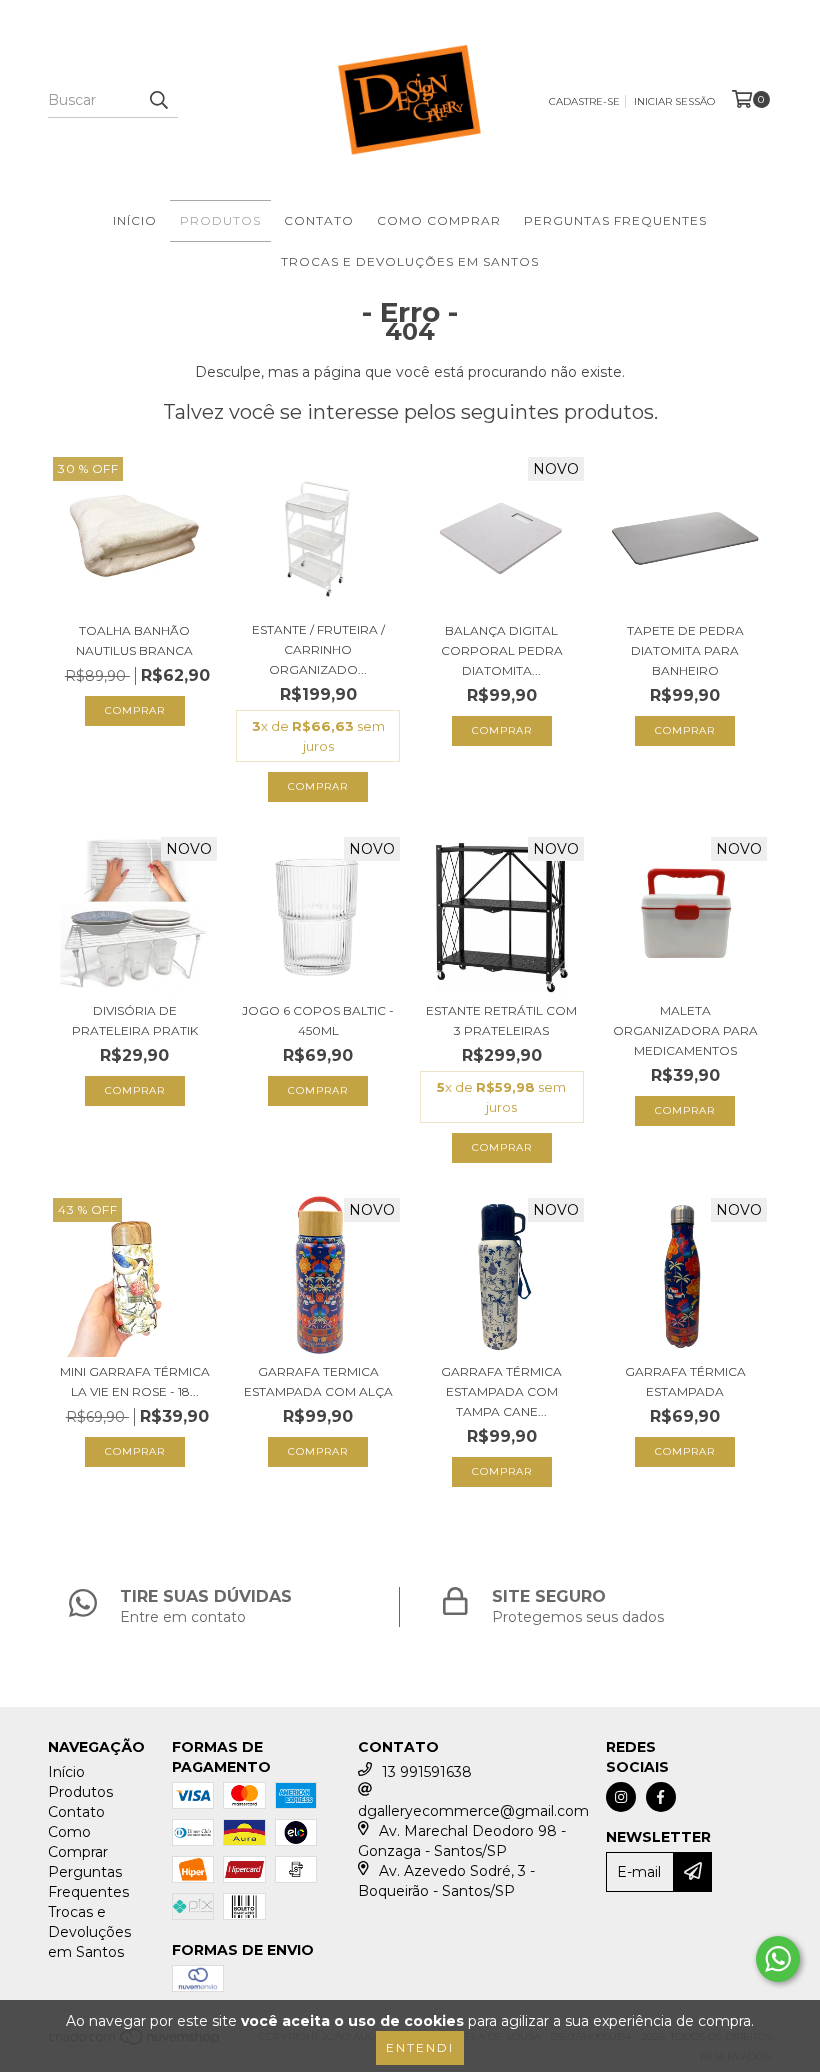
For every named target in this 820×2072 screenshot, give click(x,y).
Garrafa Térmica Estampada (685, 1381)
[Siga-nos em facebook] (661, 1797)
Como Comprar (439, 220)
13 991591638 (427, 1772)
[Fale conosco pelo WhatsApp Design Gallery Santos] (778, 1959)
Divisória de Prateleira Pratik (135, 1020)
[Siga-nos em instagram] (621, 1797)
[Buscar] (158, 100)
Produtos (220, 220)
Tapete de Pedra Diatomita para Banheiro (685, 650)
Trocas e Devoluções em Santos (410, 261)
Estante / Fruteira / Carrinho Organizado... (318, 649)
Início (135, 220)
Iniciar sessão (674, 101)
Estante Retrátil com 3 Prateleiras (501, 1020)
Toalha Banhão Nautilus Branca (134, 640)
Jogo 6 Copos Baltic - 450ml (318, 1020)
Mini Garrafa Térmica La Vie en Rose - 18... (135, 1381)
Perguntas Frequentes (615, 220)
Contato (319, 220)
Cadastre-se (584, 101)
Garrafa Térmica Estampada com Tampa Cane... (501, 1391)
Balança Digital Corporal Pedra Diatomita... (502, 650)
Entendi (420, 2047)
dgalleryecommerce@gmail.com (473, 1811)
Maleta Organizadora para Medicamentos (685, 1030)
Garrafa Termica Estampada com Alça (318, 1381)
